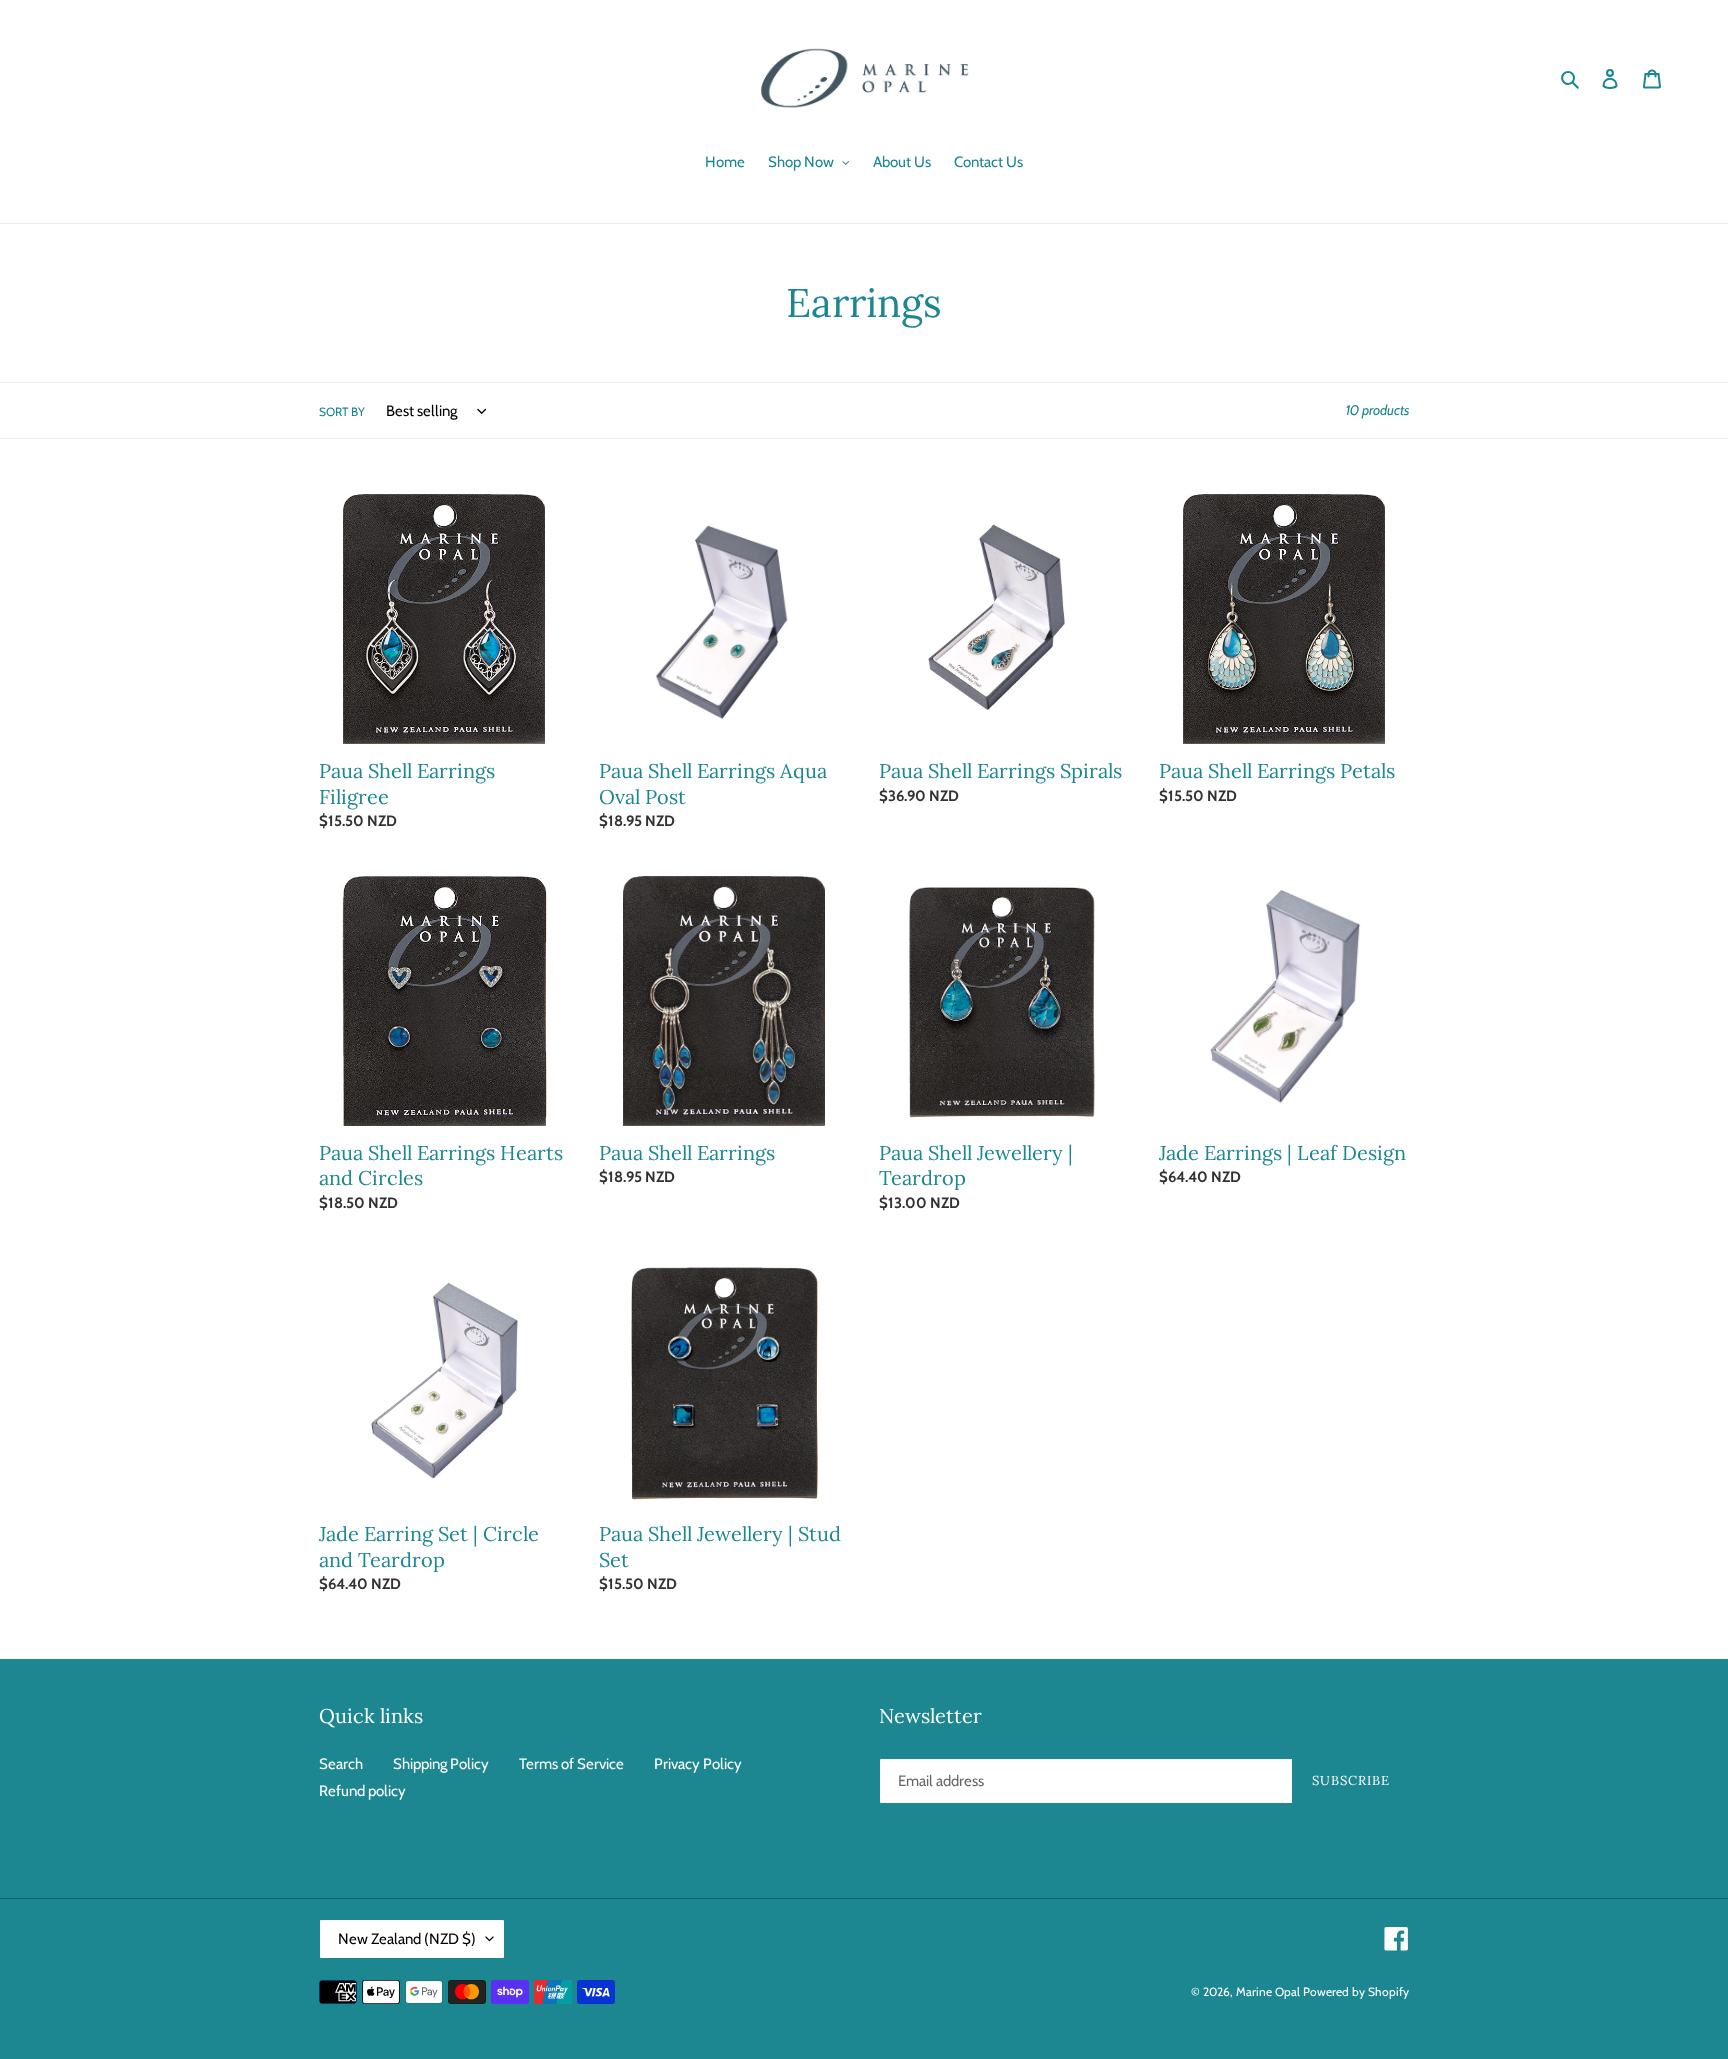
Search (341, 1764)
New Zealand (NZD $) (407, 1939)
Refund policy (362, 1791)
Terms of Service (571, 1764)
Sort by (342, 411)
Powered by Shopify (1356, 1991)
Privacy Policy (698, 1764)
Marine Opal (1268, 1991)
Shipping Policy (441, 1764)
